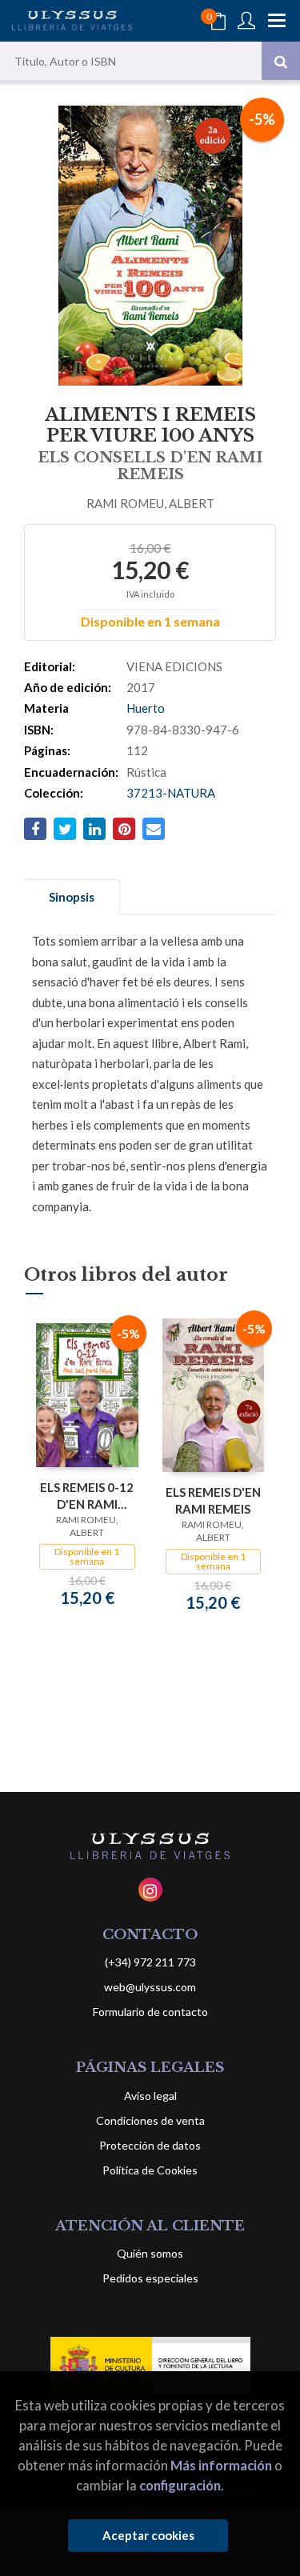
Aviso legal (150, 2096)
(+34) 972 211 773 (150, 1962)
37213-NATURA (171, 793)
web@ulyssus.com (150, 1987)
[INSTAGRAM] (150, 1890)
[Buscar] (281, 61)
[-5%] (87, 1394)
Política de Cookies (150, 2170)
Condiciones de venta (150, 2120)
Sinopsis (72, 897)
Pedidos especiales (150, 2278)
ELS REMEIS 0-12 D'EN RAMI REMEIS (87, 1496)
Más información (221, 2465)
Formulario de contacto (150, 2012)
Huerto (146, 708)
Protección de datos (150, 2145)
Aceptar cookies (148, 2535)
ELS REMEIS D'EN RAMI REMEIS (213, 1500)
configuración (180, 2485)
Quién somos (150, 2253)
